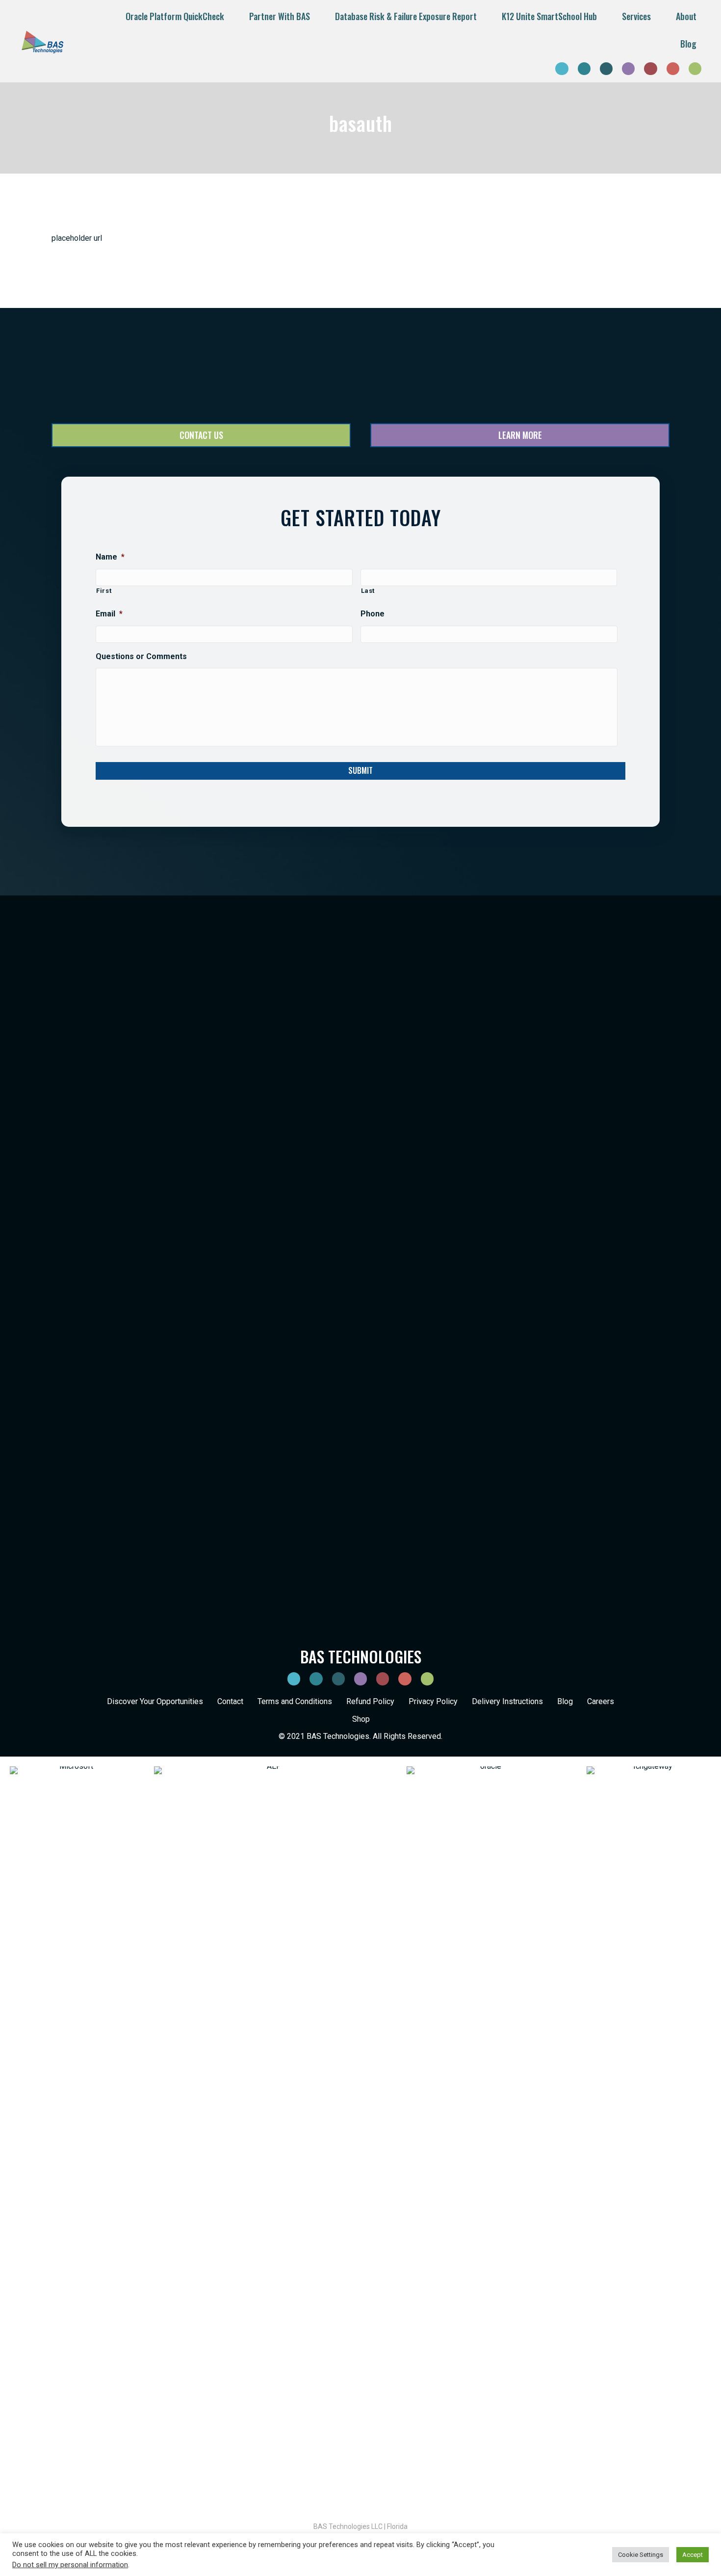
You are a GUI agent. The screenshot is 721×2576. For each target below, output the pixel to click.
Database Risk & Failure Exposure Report (406, 16)
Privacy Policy (433, 1701)
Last (368, 591)
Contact (230, 1701)
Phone (373, 614)
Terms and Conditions (295, 1701)
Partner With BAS (280, 16)
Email (109, 614)
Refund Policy (370, 1701)
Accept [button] (693, 2555)
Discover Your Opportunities (155, 1701)
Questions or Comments (141, 656)
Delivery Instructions (507, 1701)
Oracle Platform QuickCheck (175, 16)
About (686, 16)
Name (110, 557)
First (104, 591)
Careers (601, 1701)
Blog (688, 44)
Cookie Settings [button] (641, 2555)
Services (636, 16)
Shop (361, 1719)
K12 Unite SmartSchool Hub (549, 16)
